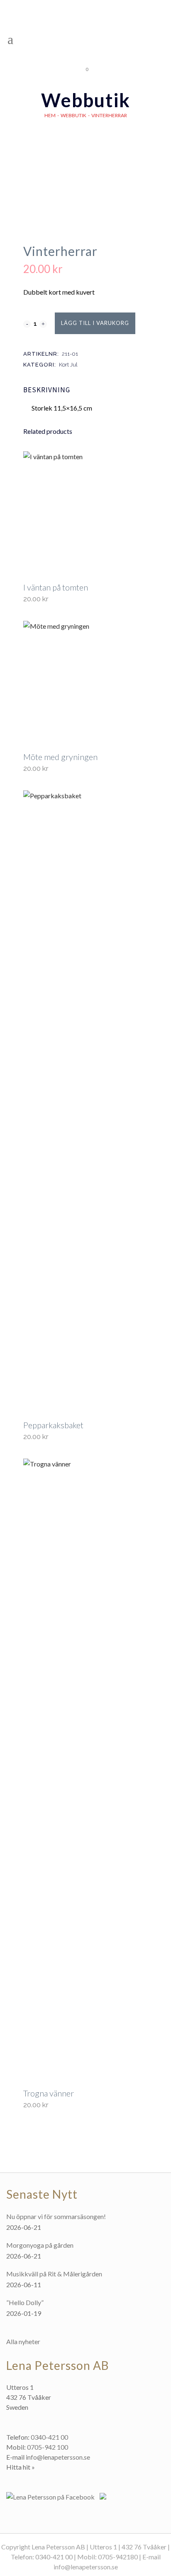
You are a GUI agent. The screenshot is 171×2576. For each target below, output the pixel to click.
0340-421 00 (49, 2437)
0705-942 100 (48, 2447)
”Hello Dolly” (25, 2302)
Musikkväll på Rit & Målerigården (54, 2274)
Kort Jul (68, 365)
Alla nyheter (23, 2341)
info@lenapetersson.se (58, 2457)
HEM (50, 115)
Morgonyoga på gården (40, 2245)
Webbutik (73, 115)
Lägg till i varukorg (95, 323)
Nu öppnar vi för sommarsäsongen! (56, 2216)
